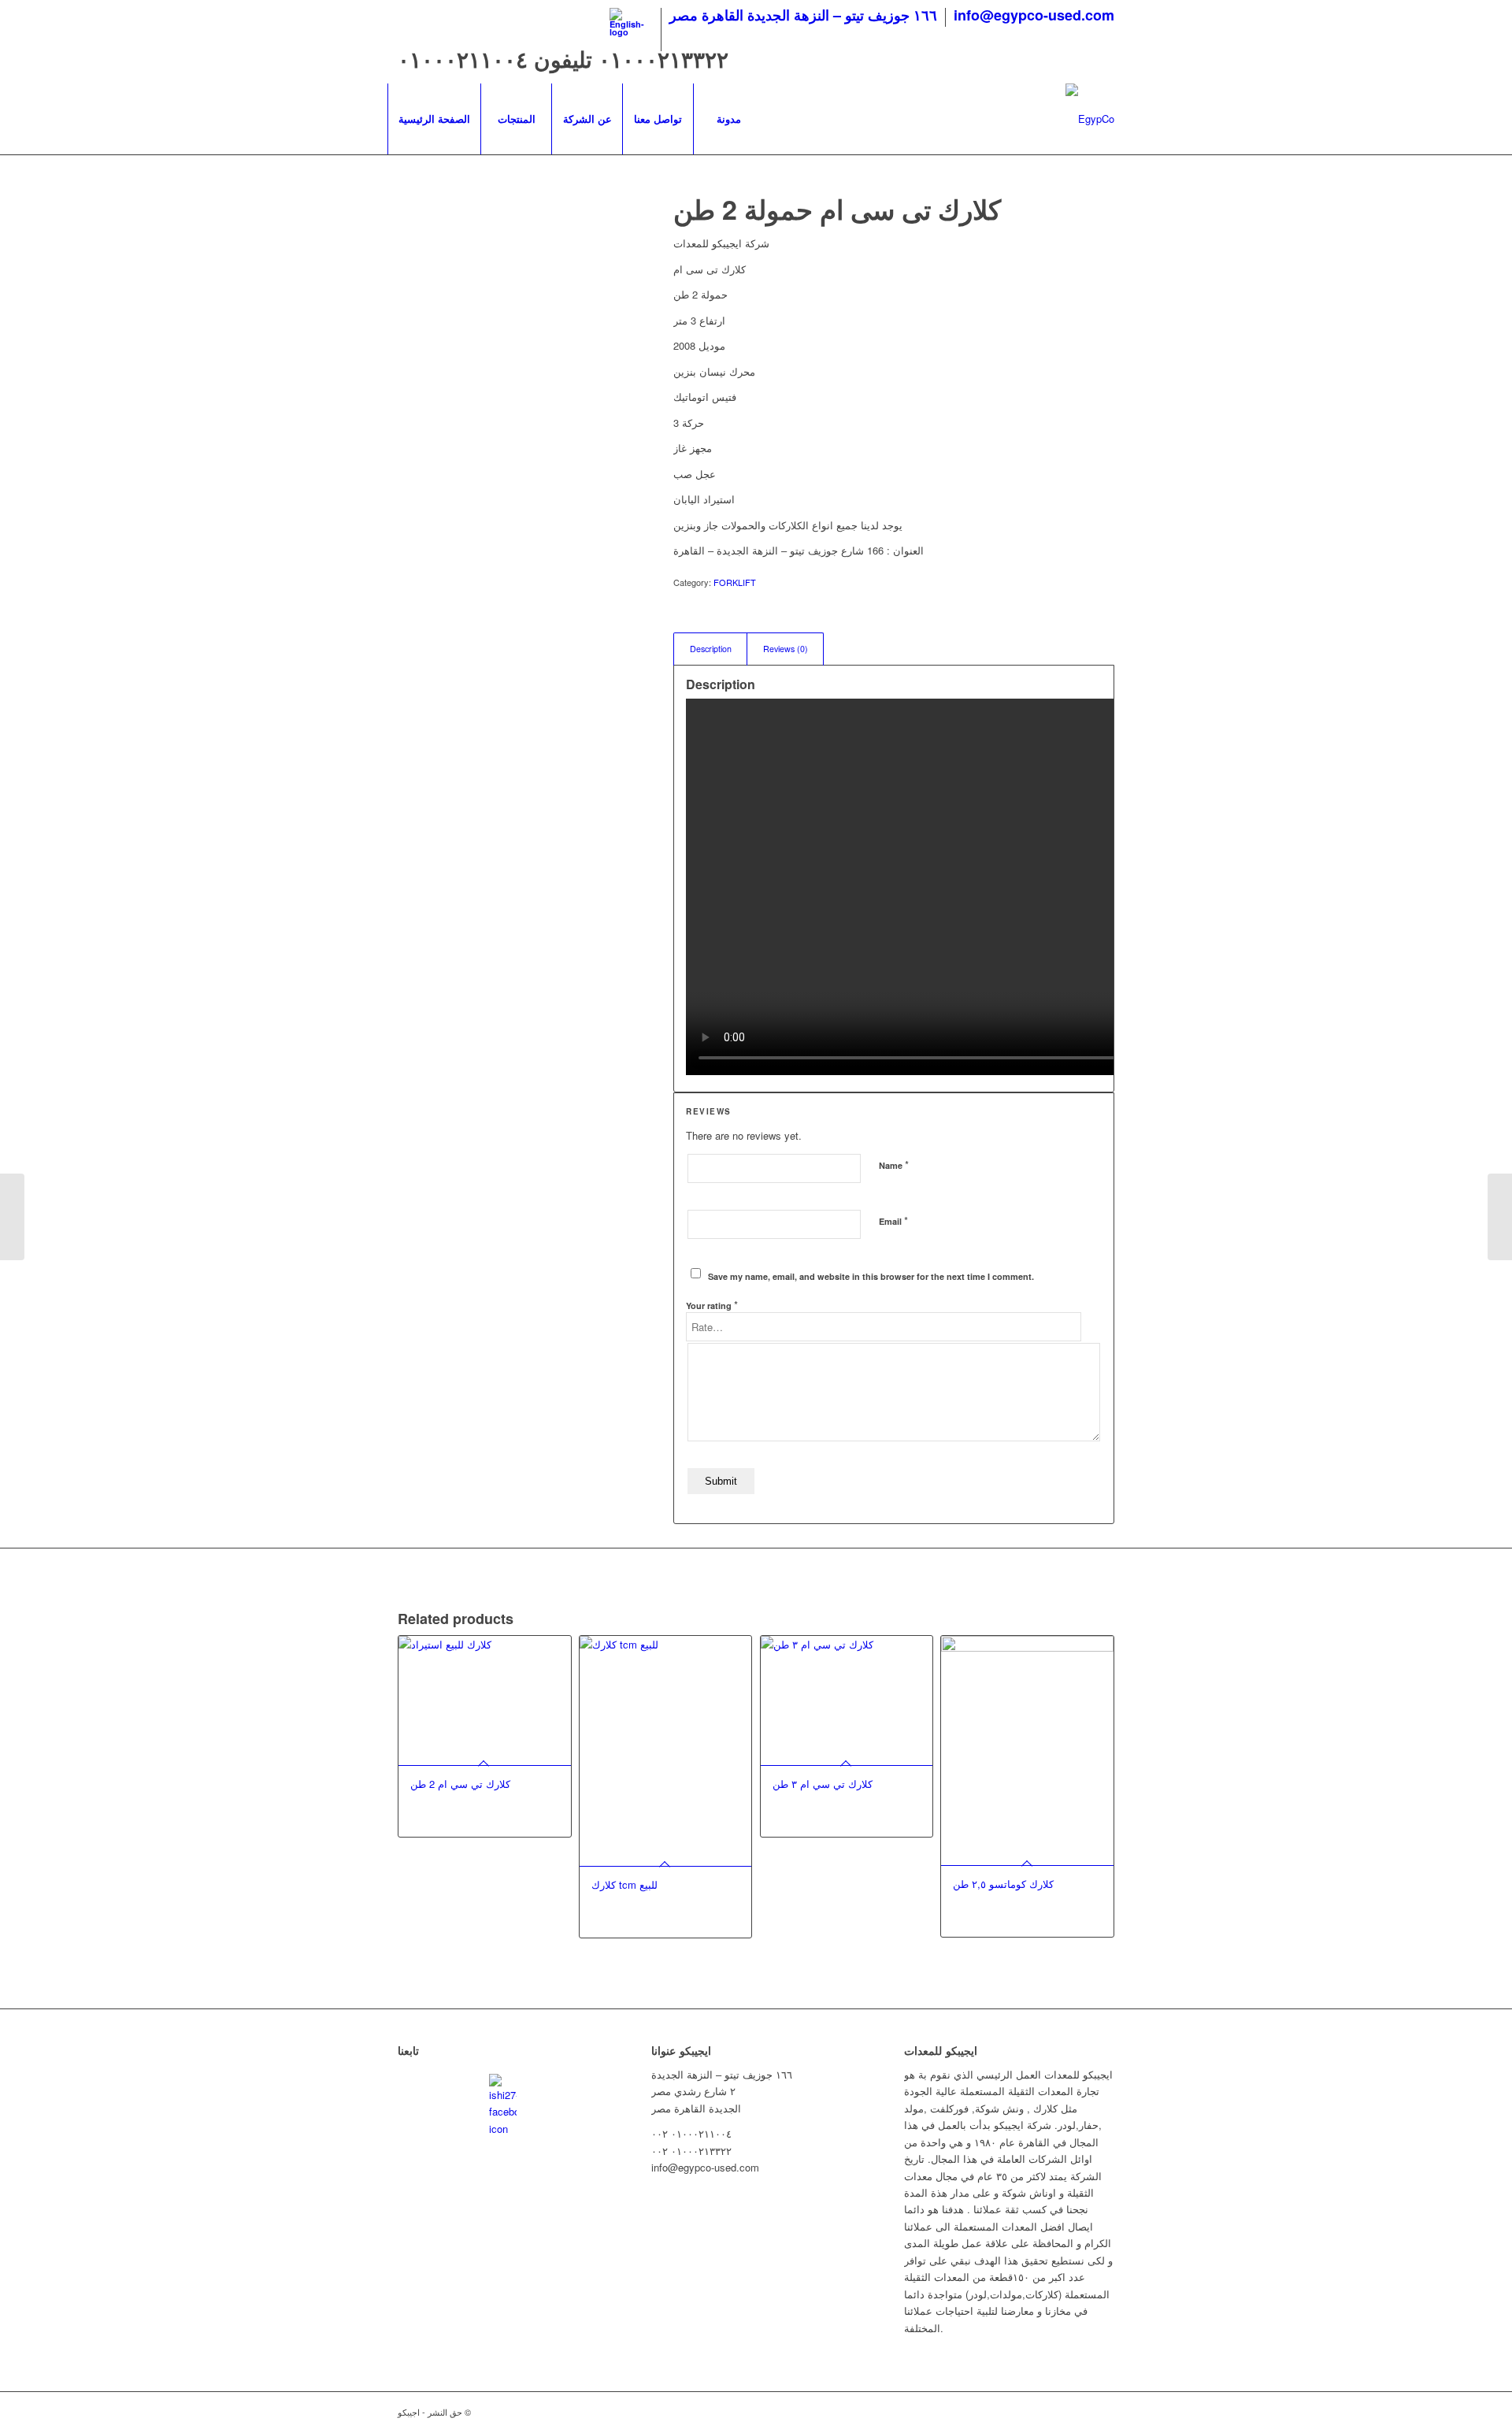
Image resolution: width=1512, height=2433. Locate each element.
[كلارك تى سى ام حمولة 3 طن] (12, 1217)
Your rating (712, 1305)
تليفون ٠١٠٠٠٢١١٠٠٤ (498, 59)
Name (894, 1165)
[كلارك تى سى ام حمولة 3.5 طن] (1500, 1217)
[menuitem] (632, 30)
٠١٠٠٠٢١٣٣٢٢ (663, 59)
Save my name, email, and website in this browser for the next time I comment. (871, 1276)
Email (893, 1220)
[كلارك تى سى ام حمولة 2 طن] (516, 350)
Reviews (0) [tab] (786, 649)
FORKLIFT (735, 582)
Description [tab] (711, 649)
